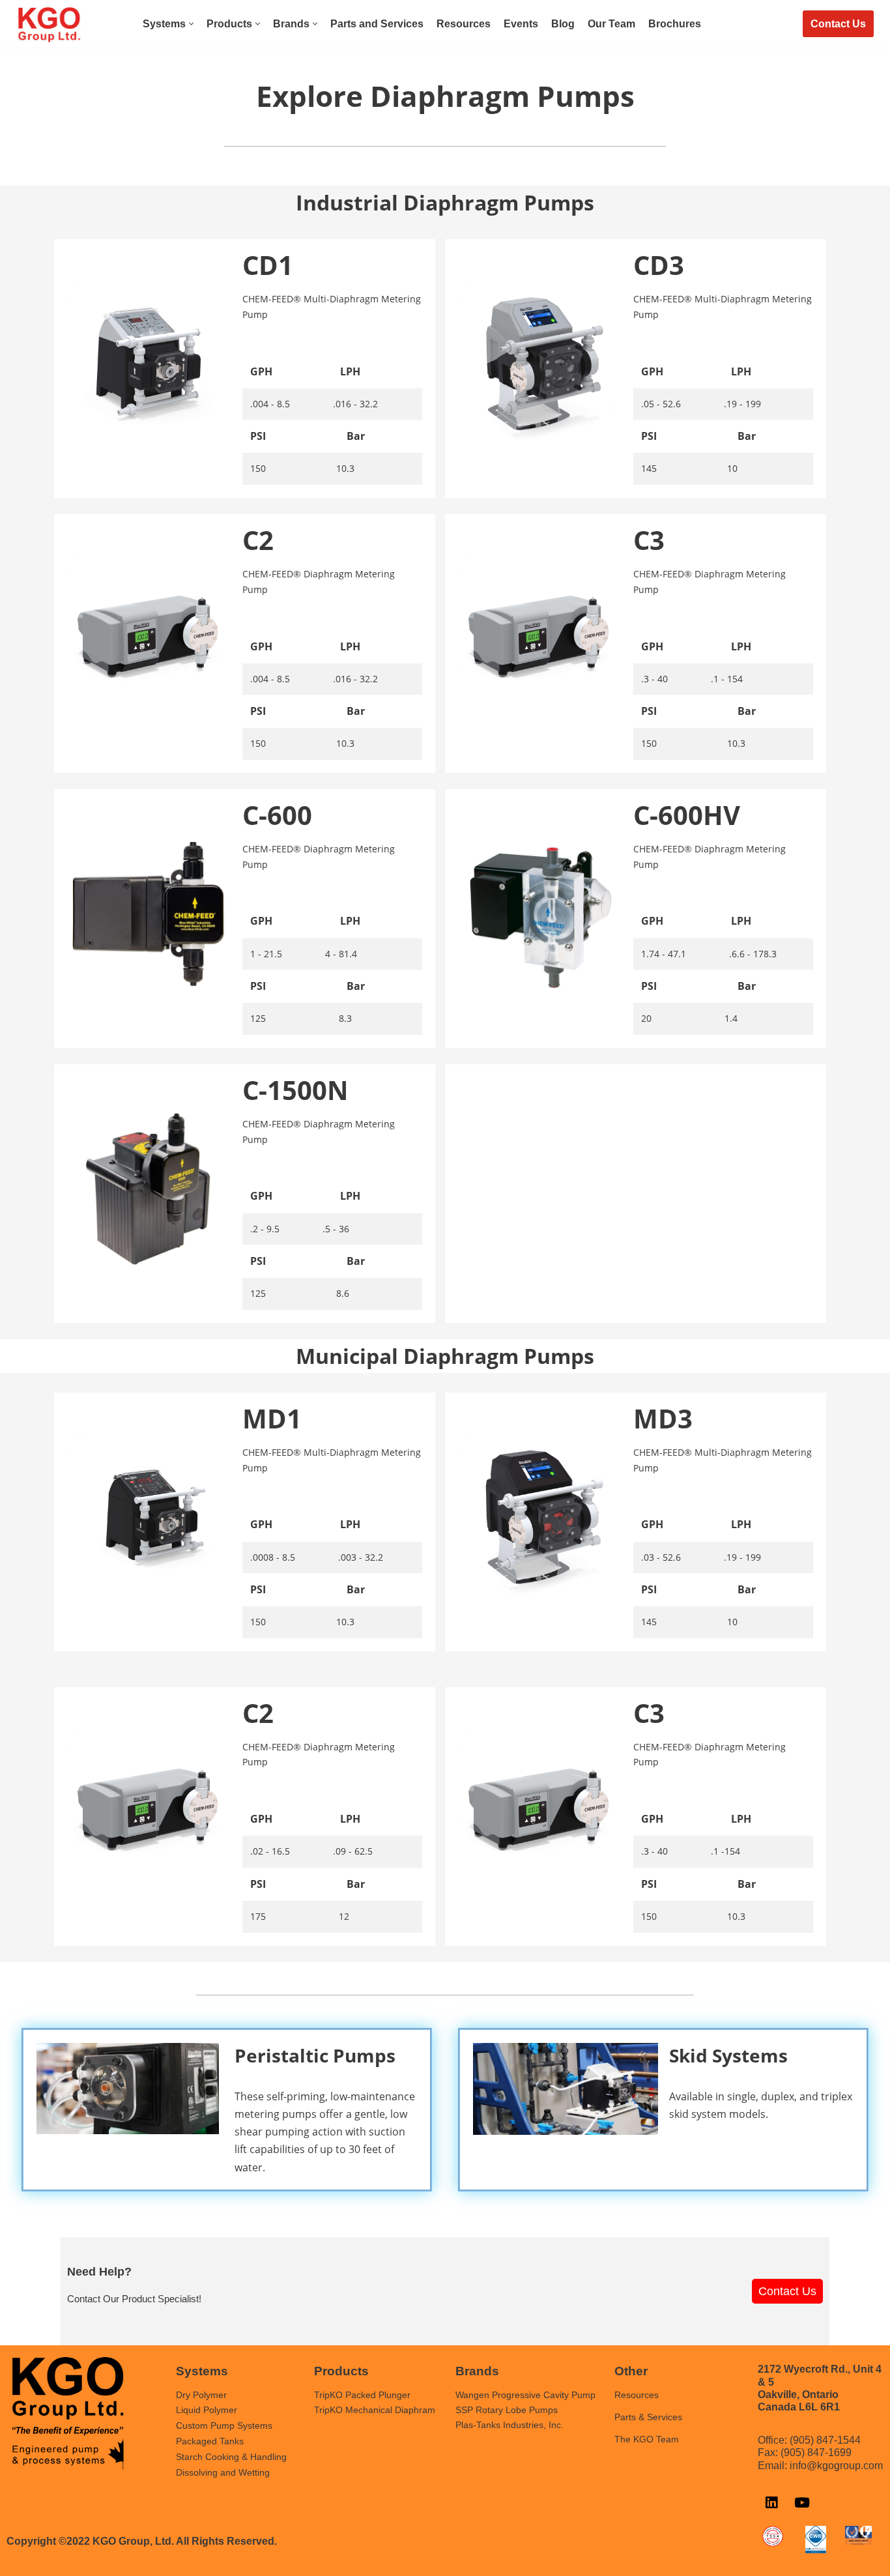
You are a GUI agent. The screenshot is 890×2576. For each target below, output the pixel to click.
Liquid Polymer (207, 2410)
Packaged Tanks (210, 2441)
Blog (563, 24)
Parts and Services (377, 24)
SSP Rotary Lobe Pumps (507, 2410)
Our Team (611, 24)
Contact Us (838, 24)
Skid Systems (728, 2055)
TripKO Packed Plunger (362, 2395)
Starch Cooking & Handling (231, 2457)
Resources (464, 24)
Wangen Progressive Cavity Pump (525, 2395)
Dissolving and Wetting (223, 2472)
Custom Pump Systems (224, 2425)
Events (521, 24)
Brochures (675, 24)
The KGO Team (647, 2439)
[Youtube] (802, 2503)
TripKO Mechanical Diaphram (375, 2410)
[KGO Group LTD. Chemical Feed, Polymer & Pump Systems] (49, 25)
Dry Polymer (201, 2395)
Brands (477, 2371)
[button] (191, 24)
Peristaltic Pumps (315, 2055)
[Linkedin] (771, 2503)
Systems (202, 2371)
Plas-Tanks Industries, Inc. (510, 2425)
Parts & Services (648, 2417)
